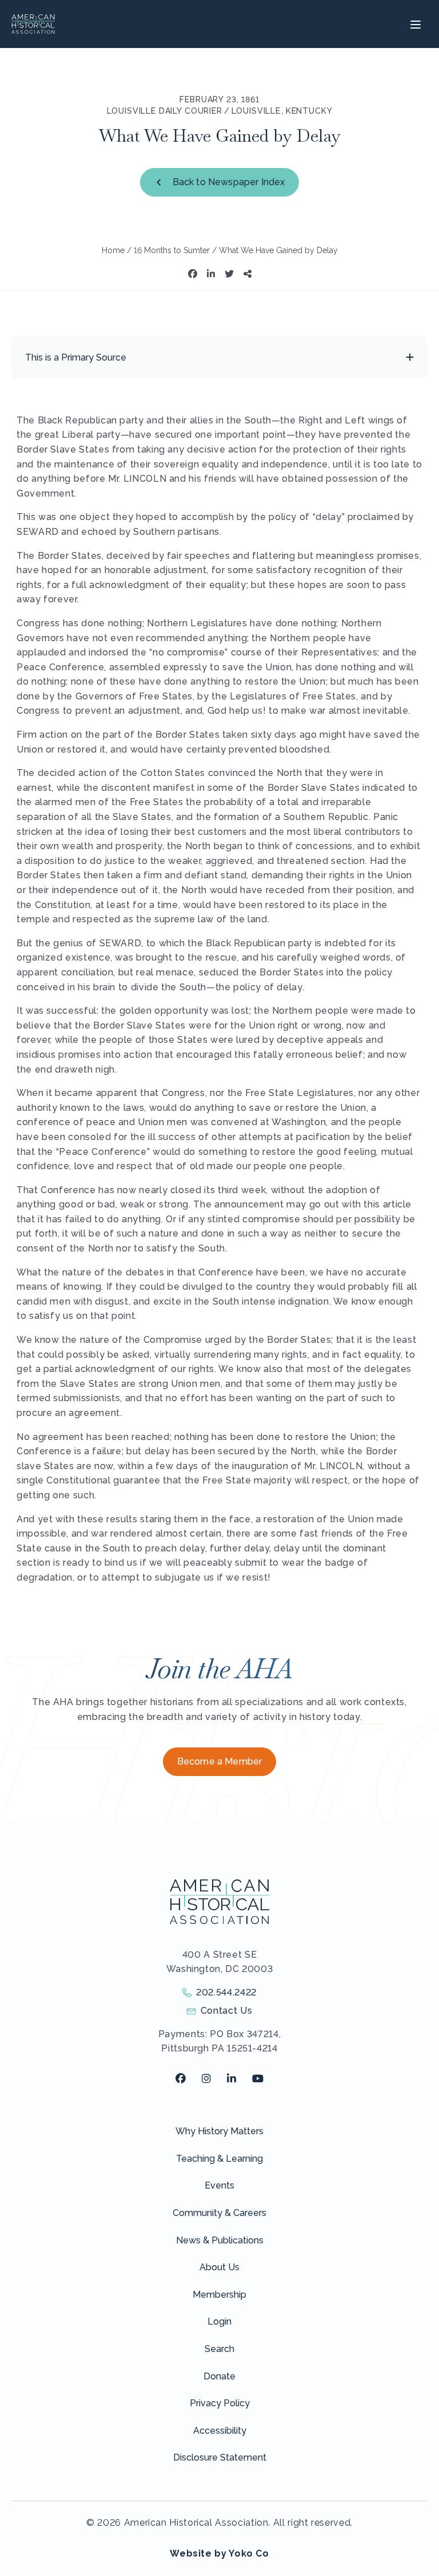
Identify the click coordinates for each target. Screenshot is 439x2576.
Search (219, 2349)
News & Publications (220, 2240)
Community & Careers (219, 2213)
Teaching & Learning (219, 2159)
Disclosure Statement (220, 2457)
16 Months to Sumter (172, 250)
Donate (219, 2376)
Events (219, 2185)
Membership (219, 2295)
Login (219, 2321)
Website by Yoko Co (219, 2553)
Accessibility (220, 2431)
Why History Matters (219, 2131)
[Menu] (414, 24)
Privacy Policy (220, 2403)
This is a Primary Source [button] (76, 357)
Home (113, 250)
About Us (219, 2267)
